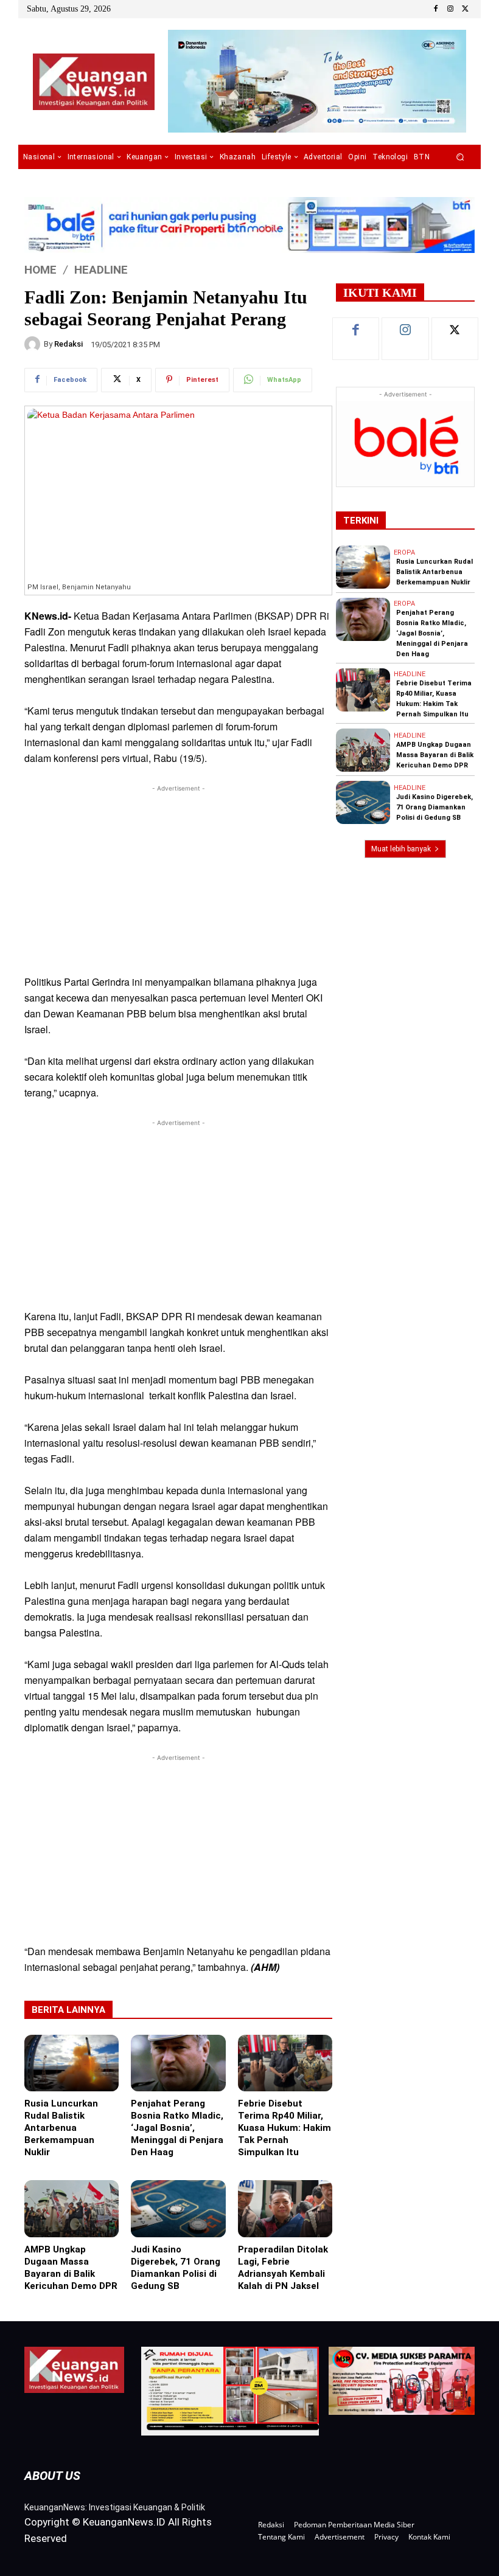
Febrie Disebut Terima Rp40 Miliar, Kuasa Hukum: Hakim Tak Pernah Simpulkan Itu (284, 2128)
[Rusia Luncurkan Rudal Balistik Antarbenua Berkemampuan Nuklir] (72, 2063)
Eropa (404, 552)
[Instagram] (450, 9)
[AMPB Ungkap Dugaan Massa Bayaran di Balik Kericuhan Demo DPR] (72, 2208)
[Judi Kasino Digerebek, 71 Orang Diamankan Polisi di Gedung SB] (178, 2208)
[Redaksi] (34, 344)
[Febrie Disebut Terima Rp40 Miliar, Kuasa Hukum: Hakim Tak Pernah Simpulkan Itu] (285, 2063)
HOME (40, 269)
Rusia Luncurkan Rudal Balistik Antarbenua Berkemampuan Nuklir (61, 2128)
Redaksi (68, 344)
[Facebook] (436, 9)
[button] (460, 157)
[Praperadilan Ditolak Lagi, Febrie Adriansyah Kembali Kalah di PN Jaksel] (285, 2208)
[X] (465, 9)
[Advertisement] (178, 880)
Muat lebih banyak (401, 849)
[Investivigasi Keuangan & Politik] (93, 82)
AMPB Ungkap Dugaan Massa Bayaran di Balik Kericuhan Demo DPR (435, 755)
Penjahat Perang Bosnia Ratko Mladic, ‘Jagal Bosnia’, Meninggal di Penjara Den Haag (177, 2128)
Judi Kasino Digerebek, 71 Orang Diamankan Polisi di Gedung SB (434, 807)
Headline (101, 269)
